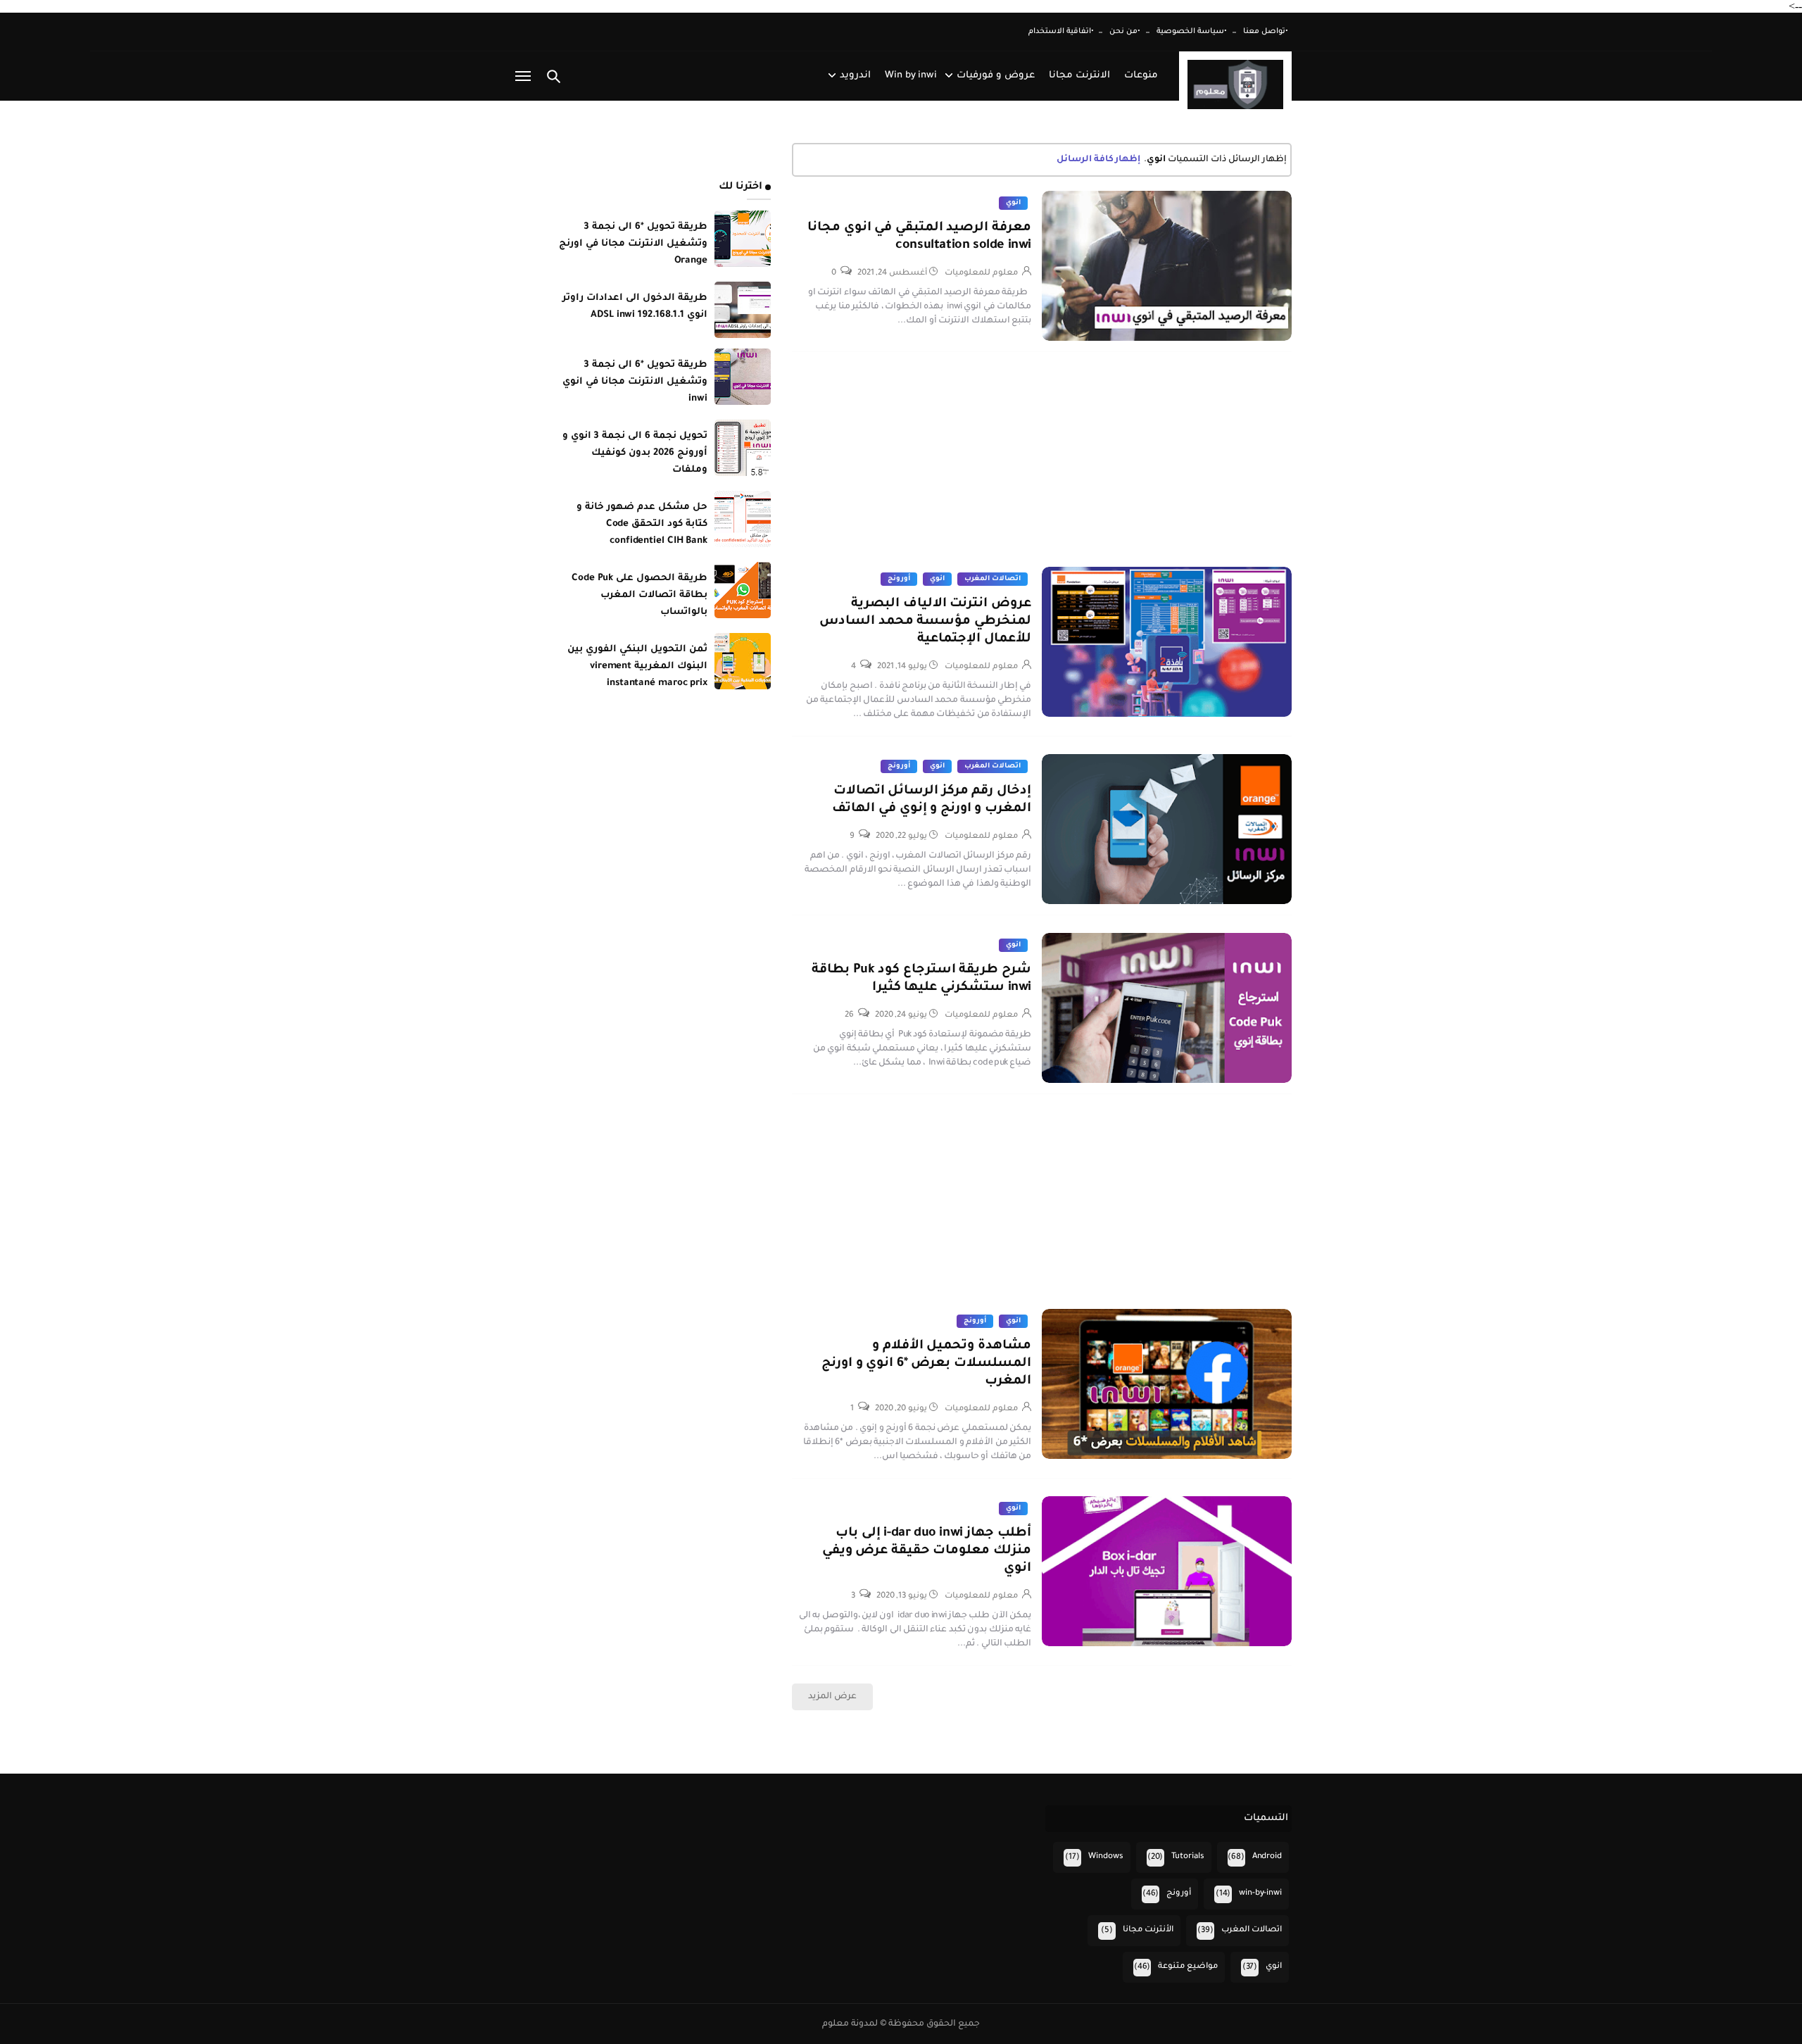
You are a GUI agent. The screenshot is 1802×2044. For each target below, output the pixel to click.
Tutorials (1188, 1857)
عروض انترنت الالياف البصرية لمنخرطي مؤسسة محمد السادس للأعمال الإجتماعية (925, 622)
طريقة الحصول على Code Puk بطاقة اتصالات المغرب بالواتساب (639, 595)
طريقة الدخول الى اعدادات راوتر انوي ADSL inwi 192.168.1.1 (635, 307)
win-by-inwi (1260, 1894)
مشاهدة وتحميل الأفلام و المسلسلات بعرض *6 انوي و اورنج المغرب (926, 1364)
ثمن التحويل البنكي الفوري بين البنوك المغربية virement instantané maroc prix (637, 666)
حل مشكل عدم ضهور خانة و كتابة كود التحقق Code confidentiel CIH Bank (642, 524)
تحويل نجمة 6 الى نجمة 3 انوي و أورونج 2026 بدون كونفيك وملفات (635, 453)
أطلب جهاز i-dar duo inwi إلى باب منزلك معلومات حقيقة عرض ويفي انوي (927, 1551)
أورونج (899, 579)
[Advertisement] (1042, 468)
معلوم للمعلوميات (981, 274)
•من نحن (1125, 32)
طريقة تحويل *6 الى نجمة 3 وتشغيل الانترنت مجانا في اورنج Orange (633, 244)
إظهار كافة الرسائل (1099, 160)
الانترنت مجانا (1079, 76)
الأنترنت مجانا (1148, 1930)
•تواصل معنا (1266, 32)
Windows (1105, 1857)
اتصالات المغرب (993, 579)
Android (1267, 1857)
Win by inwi (911, 76)
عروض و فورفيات (996, 76)
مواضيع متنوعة (1188, 1967)
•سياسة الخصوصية (1192, 32)
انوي (1013, 203)
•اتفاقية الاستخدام (1061, 32)
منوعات (1141, 76)
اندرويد (855, 76)
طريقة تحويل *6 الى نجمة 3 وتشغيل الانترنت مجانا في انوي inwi (635, 382)
